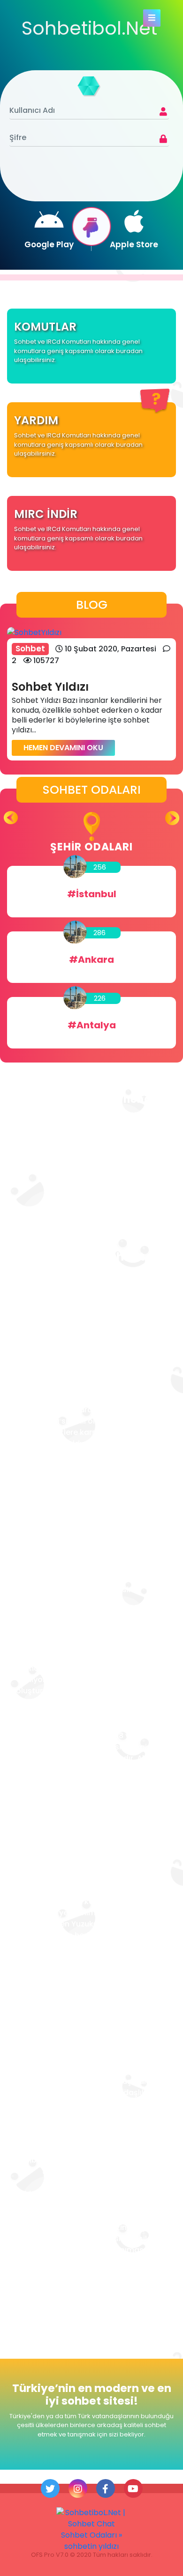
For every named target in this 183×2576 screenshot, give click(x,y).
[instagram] (78, 2488)
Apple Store (134, 244)
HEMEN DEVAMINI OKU (63, 748)
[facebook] (106, 2488)
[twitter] (50, 2488)
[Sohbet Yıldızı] (34, 633)
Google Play (49, 244)
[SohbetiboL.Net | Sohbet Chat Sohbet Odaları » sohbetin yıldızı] (91, 2530)
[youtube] (133, 2488)
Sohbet (30, 649)
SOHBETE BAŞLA (91, 183)
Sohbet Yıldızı (50, 687)
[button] (172, 818)
